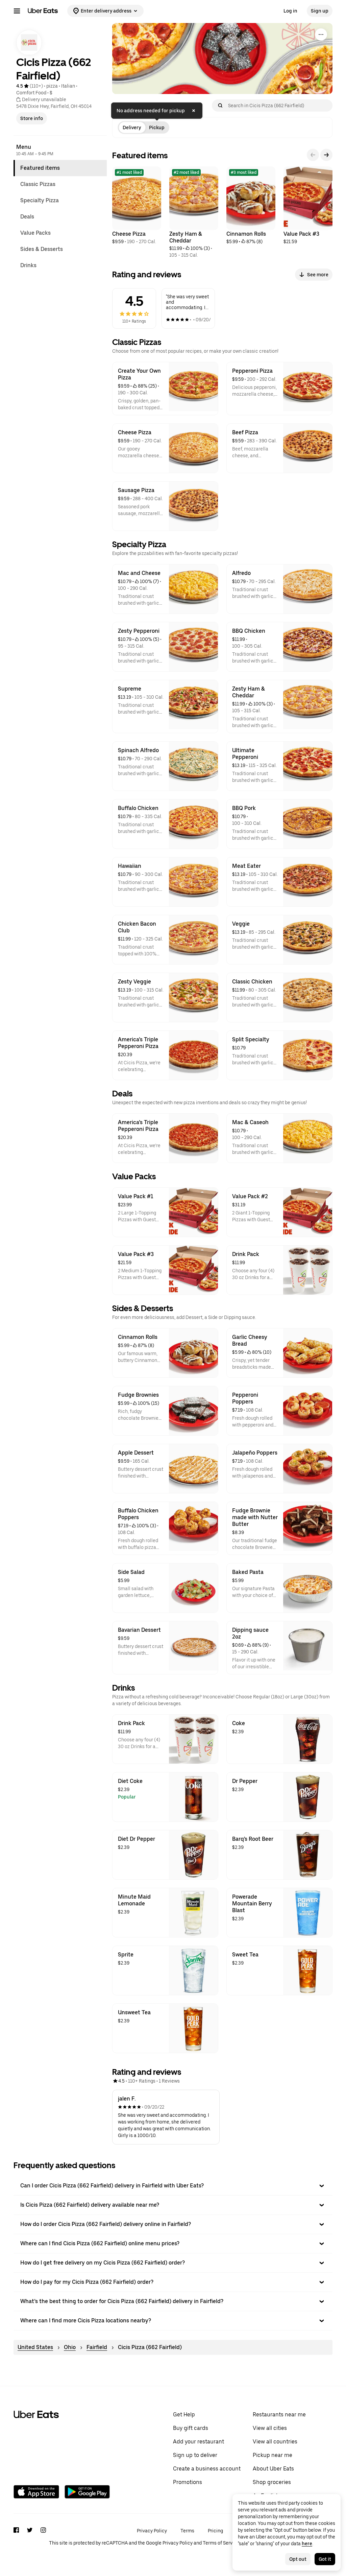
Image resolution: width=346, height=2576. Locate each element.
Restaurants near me (279, 2415)
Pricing (215, 2531)
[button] (173, 2186)
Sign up (320, 11)
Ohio (70, 2347)
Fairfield (97, 2347)
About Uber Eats (273, 2469)
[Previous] (313, 155)
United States (35, 2347)
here (307, 2544)
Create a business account (207, 2469)
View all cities (270, 2428)
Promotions (188, 2482)
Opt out (298, 2559)
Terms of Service (221, 2543)
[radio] (132, 127)
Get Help (184, 2415)
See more (318, 275)
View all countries (275, 2442)
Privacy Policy (152, 2531)
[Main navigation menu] (17, 11)
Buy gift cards (191, 2428)
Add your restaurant (199, 2442)
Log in (290, 11)
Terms (187, 2531)
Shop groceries (272, 2482)
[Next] (326, 155)
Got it (325, 2559)
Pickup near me (273, 2455)
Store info (32, 118)
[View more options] (321, 34)
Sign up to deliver (195, 2455)
